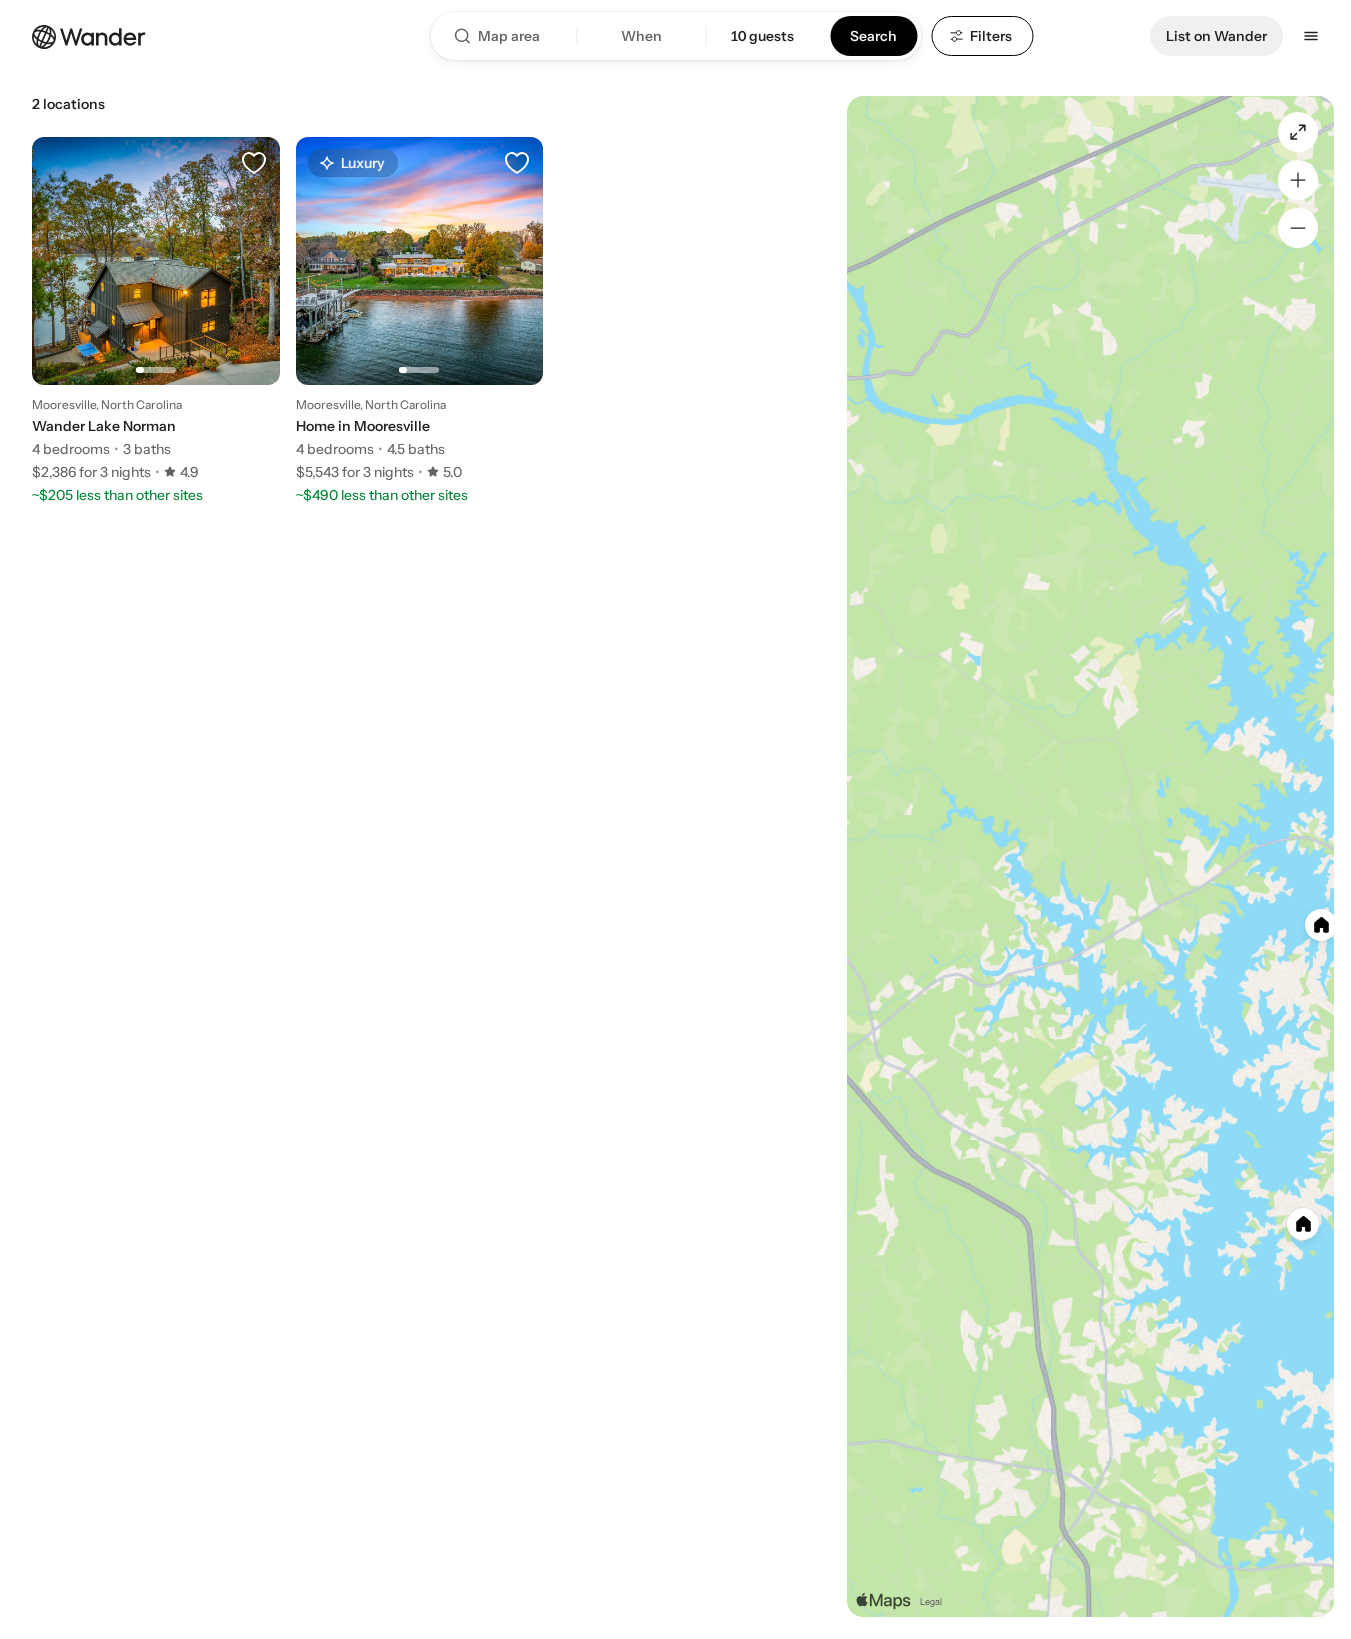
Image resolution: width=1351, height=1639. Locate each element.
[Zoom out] (1298, 228)
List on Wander (1216, 36)
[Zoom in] (1298, 180)
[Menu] (1311, 36)
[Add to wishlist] (254, 163)
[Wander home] (89, 35)
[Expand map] (1298, 132)
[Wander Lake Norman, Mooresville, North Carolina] (156, 309)
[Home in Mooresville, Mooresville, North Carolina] (420, 309)
